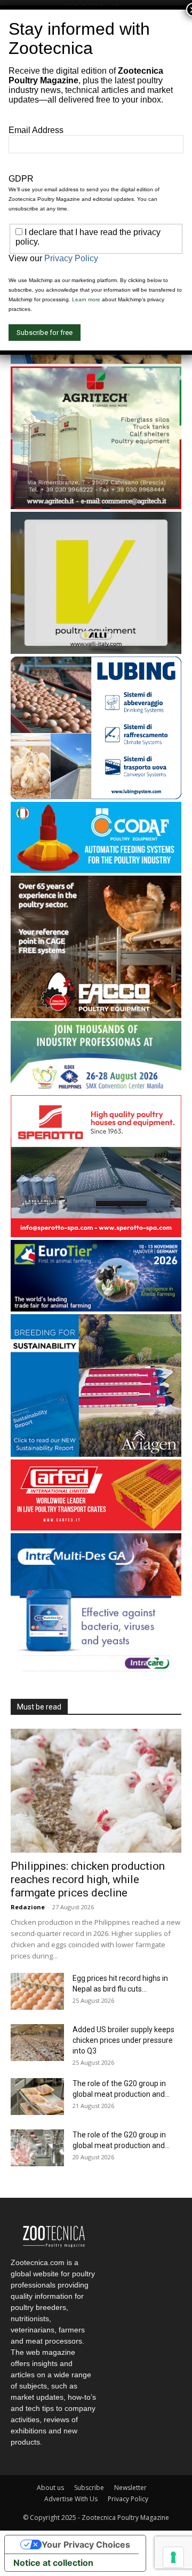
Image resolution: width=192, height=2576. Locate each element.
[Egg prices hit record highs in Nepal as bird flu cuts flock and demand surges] (37, 1991)
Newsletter (130, 2488)
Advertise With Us (71, 2499)
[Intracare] (96, 1673)
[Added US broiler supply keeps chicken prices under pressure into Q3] (37, 2043)
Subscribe (89, 2488)
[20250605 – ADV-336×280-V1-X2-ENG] (96, 506)
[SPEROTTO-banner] (96, 1234)
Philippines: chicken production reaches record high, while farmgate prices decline (88, 1879)
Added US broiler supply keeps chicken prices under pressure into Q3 (123, 2040)
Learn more (86, 299)
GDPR (21, 179)
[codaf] (96, 870)
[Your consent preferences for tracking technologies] (173, 2557)
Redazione (28, 1907)
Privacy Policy (128, 2499)
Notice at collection (53, 2563)
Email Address (36, 130)
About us (50, 2488)
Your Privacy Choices (86, 2544)
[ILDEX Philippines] (96, 1090)
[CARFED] (96, 1528)
